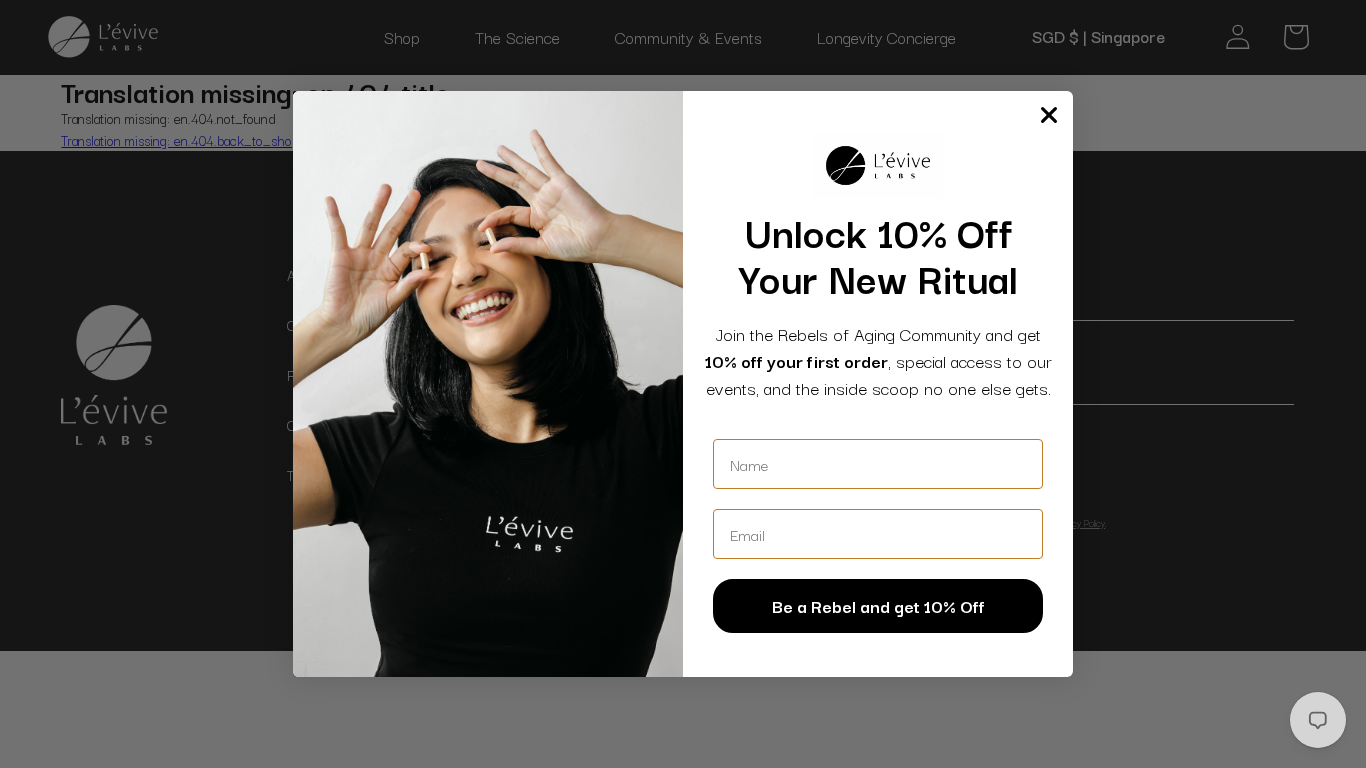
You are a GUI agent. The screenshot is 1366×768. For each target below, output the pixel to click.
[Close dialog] (1049, 115)
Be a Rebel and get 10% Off (878, 605)
